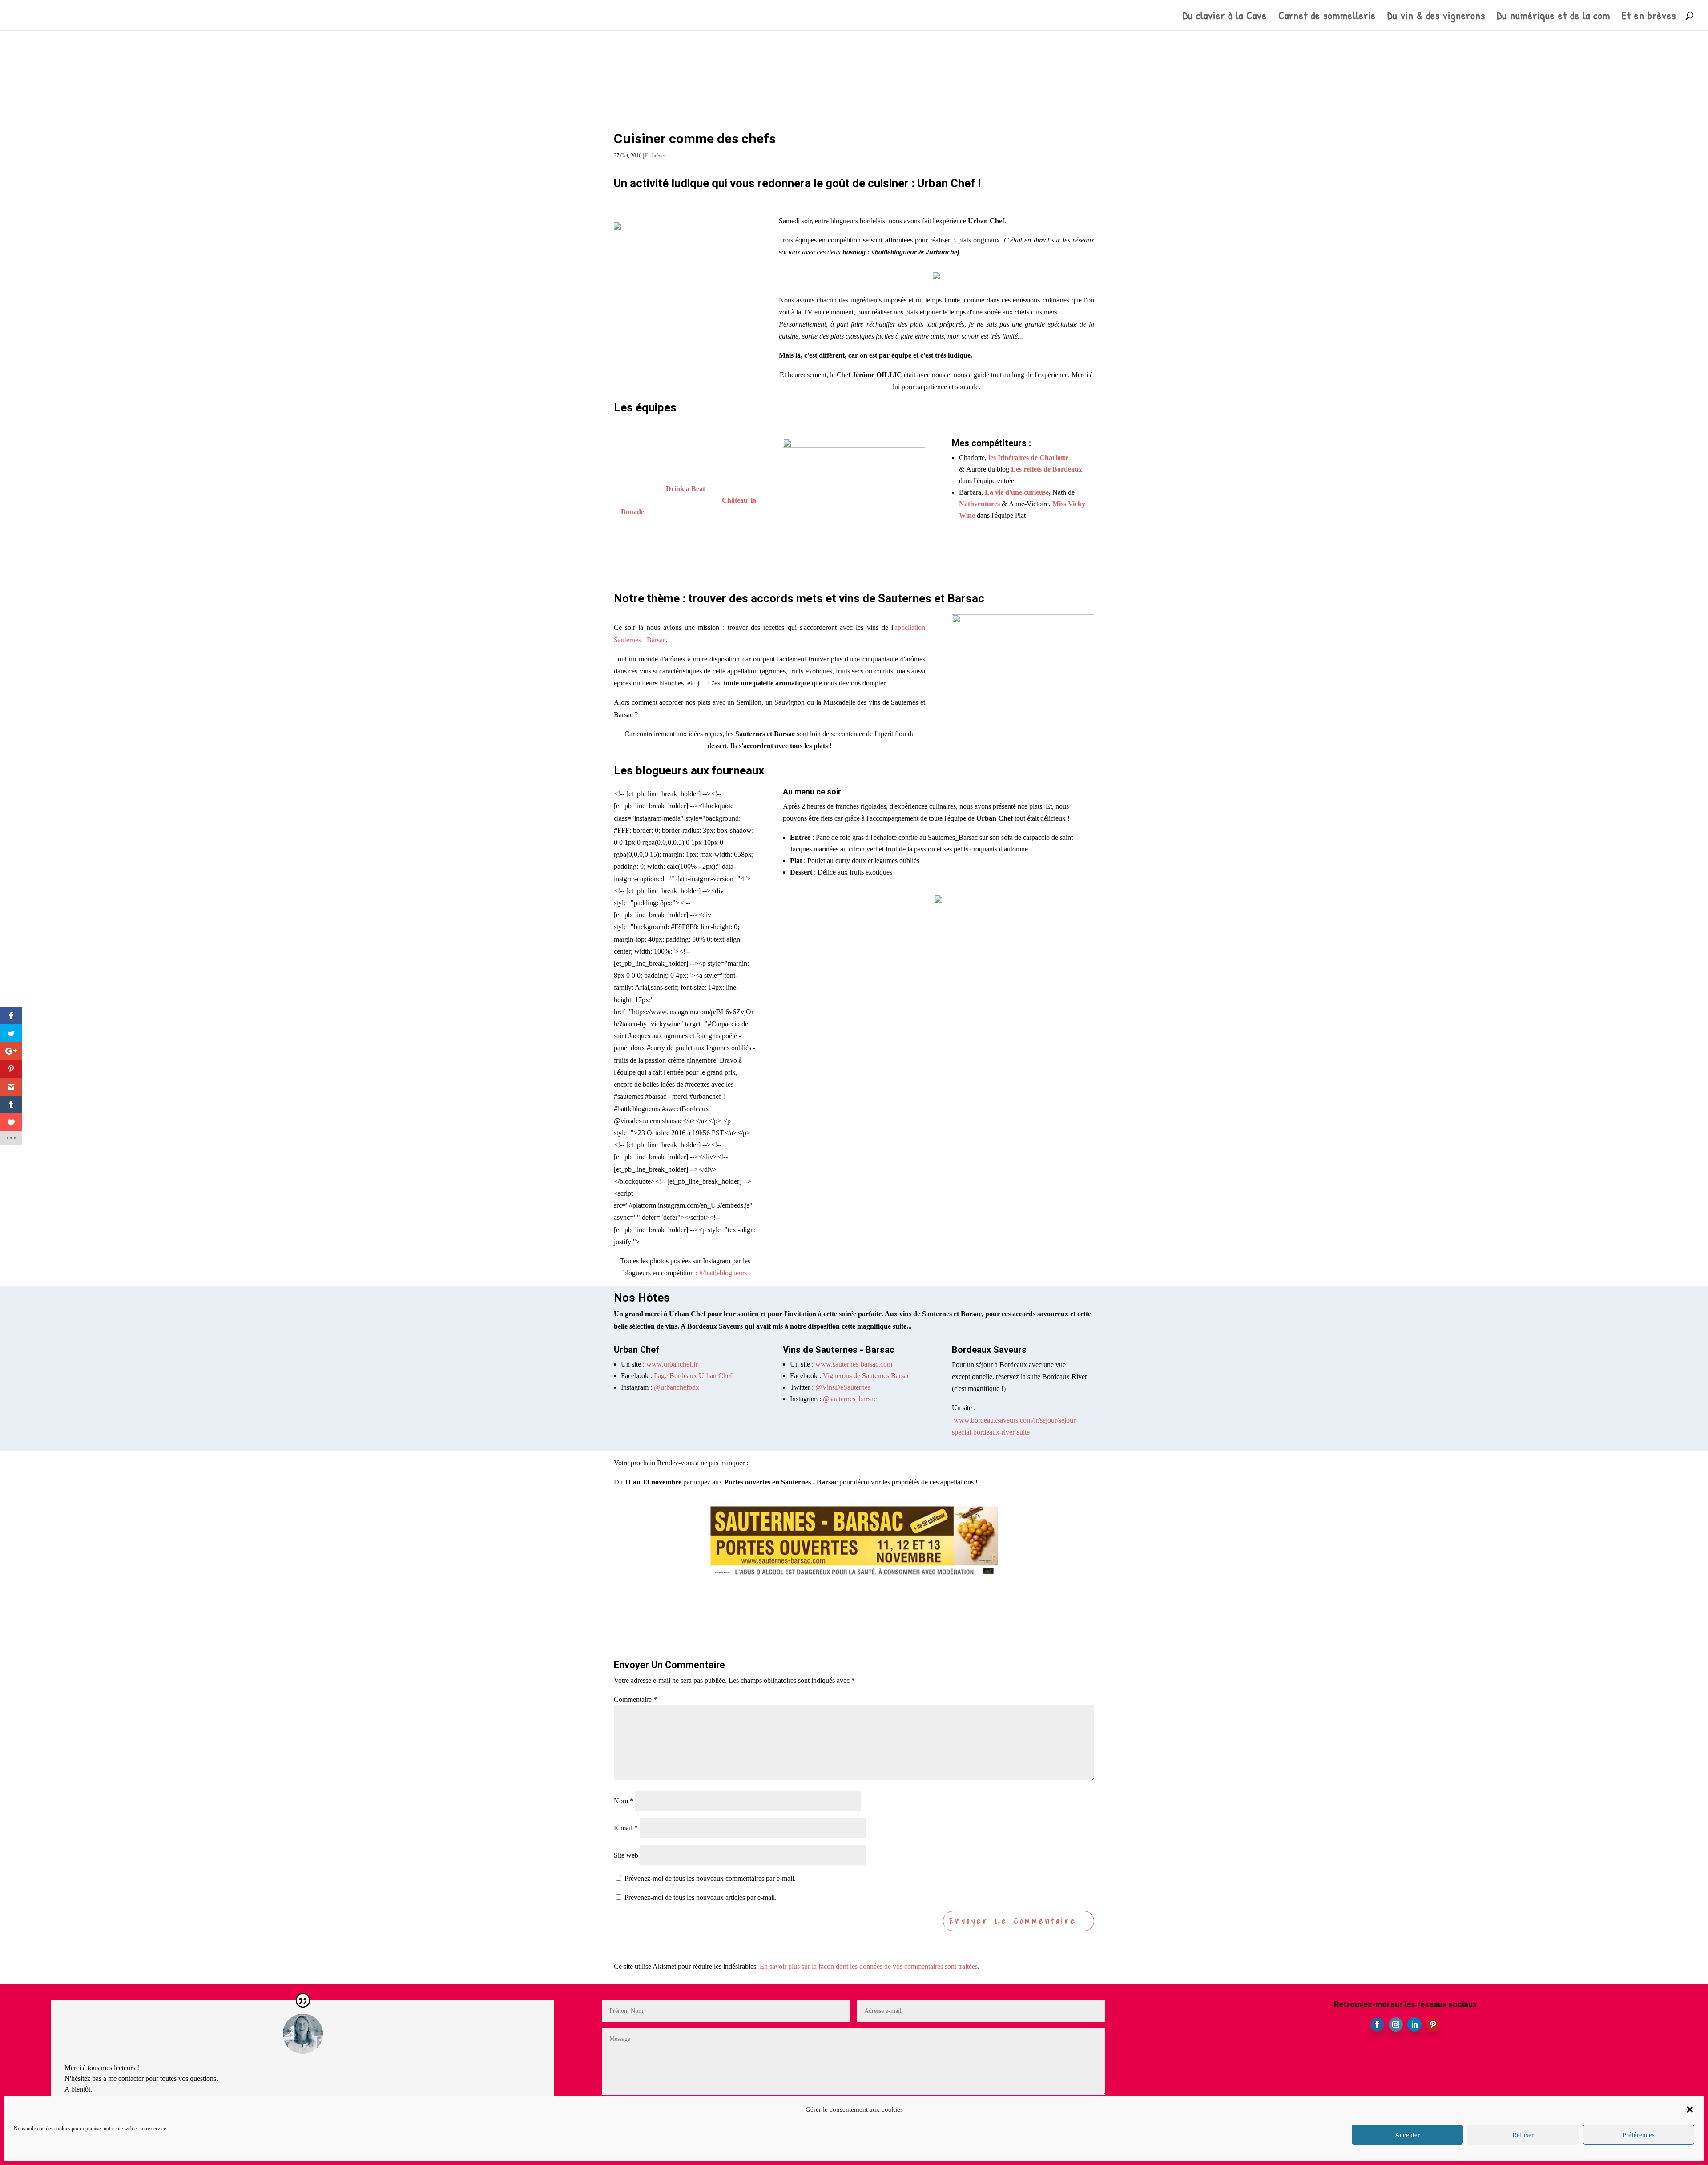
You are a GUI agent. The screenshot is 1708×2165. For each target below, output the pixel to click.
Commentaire (635, 1699)
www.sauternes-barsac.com (854, 1364)
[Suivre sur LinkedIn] (1414, 2024)
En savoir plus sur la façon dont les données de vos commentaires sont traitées (869, 1966)
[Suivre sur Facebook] (1377, 2024)
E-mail (626, 1828)
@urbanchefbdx (677, 1387)
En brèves (655, 156)
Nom (624, 1801)
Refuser (1523, 2135)
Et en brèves (1649, 17)
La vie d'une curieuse (1017, 492)
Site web (626, 1855)
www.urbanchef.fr (672, 1364)
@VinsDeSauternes (843, 1387)
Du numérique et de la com (1553, 17)
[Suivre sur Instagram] (1396, 2024)
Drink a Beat (685, 489)
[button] (1690, 2109)
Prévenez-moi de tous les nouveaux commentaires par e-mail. (710, 1878)
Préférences (1639, 2135)
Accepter (1407, 2135)
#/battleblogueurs (723, 1273)
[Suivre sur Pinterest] (1433, 2024)
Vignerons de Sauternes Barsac (866, 1376)
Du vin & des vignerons (1436, 17)
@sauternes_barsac (850, 1399)
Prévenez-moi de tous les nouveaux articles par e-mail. (701, 1897)
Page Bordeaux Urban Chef (693, 1376)
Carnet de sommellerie (1327, 17)
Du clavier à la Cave (1225, 17)
